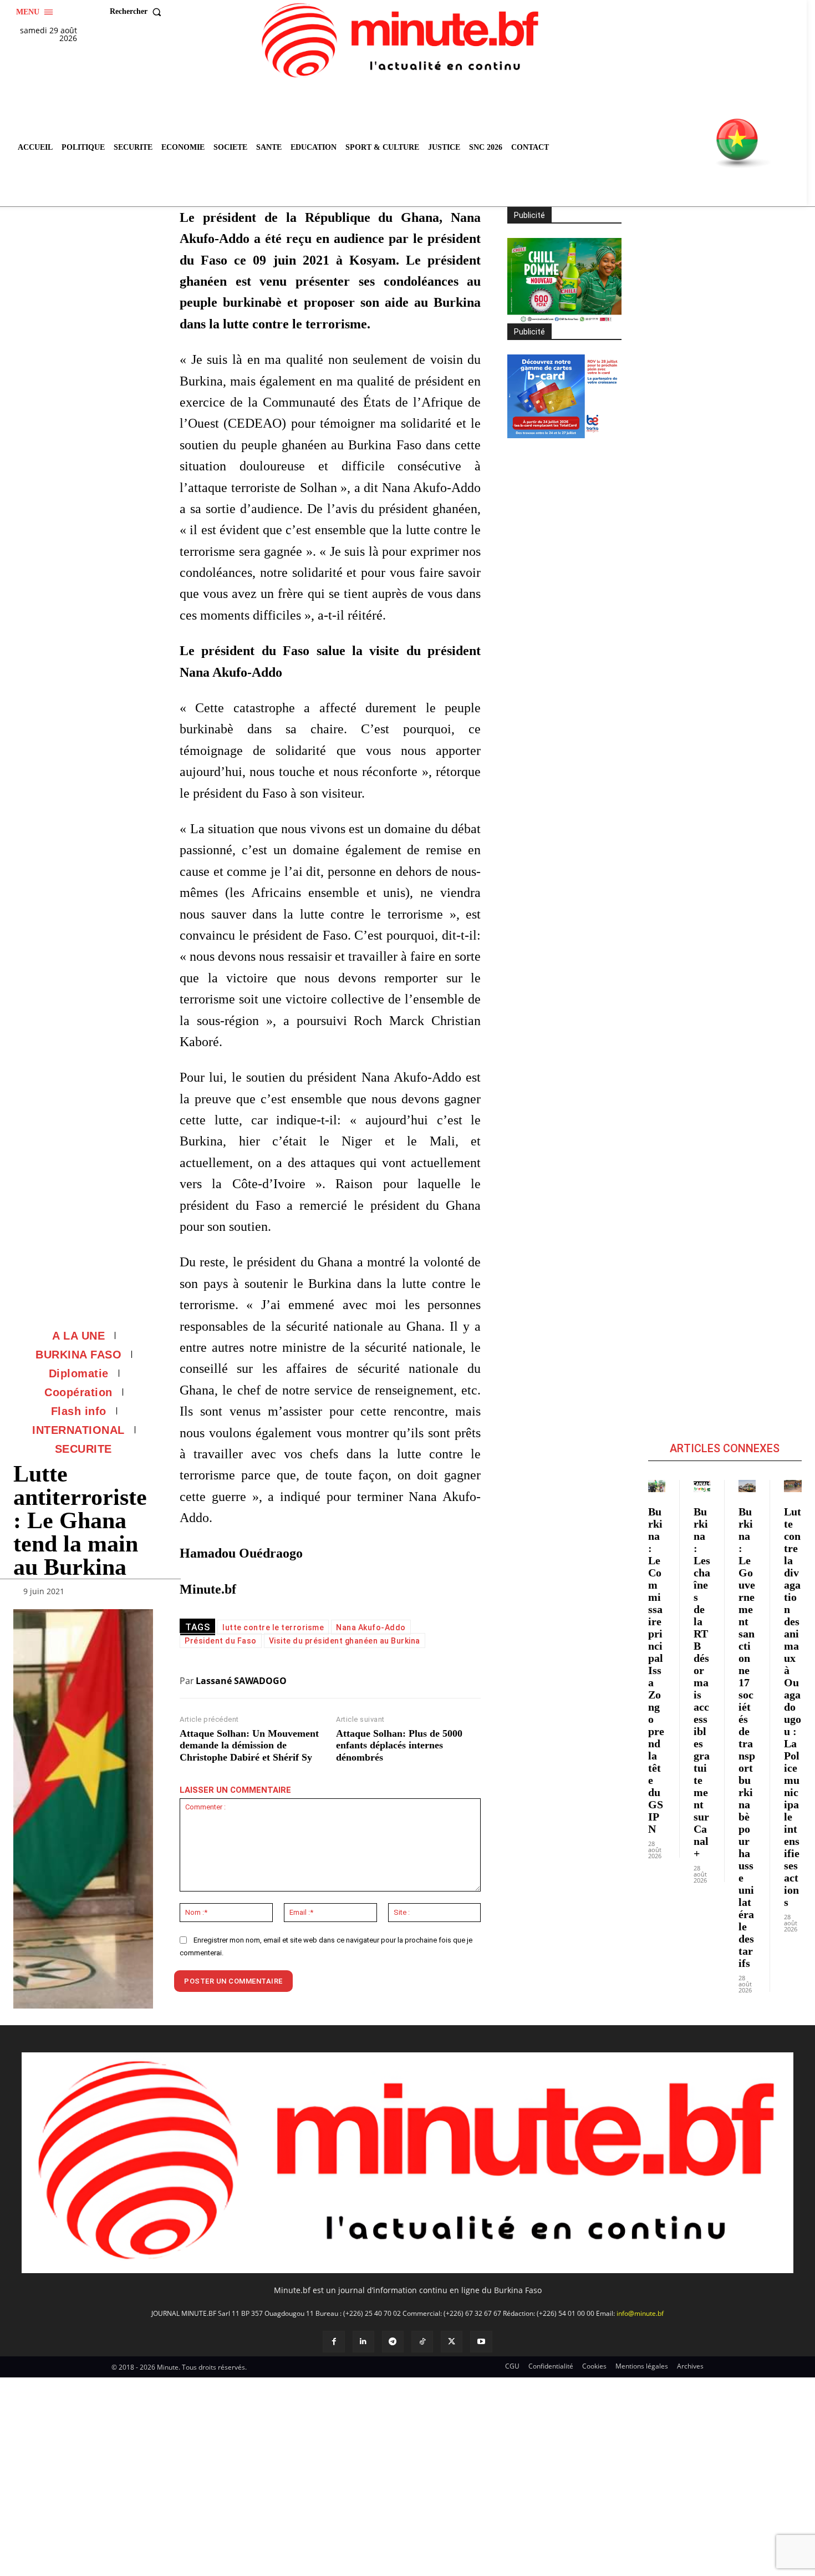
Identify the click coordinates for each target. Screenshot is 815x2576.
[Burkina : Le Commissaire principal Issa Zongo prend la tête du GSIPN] (657, 1486)
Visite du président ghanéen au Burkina (345, 1641)
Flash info (79, 1411)
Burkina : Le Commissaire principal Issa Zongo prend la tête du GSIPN (656, 1670)
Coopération (78, 1392)
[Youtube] (481, 2342)
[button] (138, 12)
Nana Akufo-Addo (371, 1627)
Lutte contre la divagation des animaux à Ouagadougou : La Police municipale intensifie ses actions (793, 1707)
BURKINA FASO (78, 1355)
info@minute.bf (640, 2313)
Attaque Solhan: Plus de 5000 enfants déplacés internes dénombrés (399, 1745)
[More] (141, 1594)
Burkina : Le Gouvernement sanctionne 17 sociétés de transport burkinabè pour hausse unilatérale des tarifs (747, 1737)
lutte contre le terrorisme (273, 1627)
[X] (452, 2342)
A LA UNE (78, 1336)
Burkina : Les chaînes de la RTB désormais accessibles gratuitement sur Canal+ (702, 1682)
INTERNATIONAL (78, 1430)
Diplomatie (79, 1373)
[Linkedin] (363, 2342)
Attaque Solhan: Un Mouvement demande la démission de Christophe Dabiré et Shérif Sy (249, 1745)
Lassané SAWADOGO (241, 1681)
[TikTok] (422, 2342)
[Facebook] (333, 2342)
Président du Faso (221, 1641)
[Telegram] (393, 2342)
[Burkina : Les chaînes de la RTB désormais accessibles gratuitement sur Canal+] (702, 1486)
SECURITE (83, 1449)
